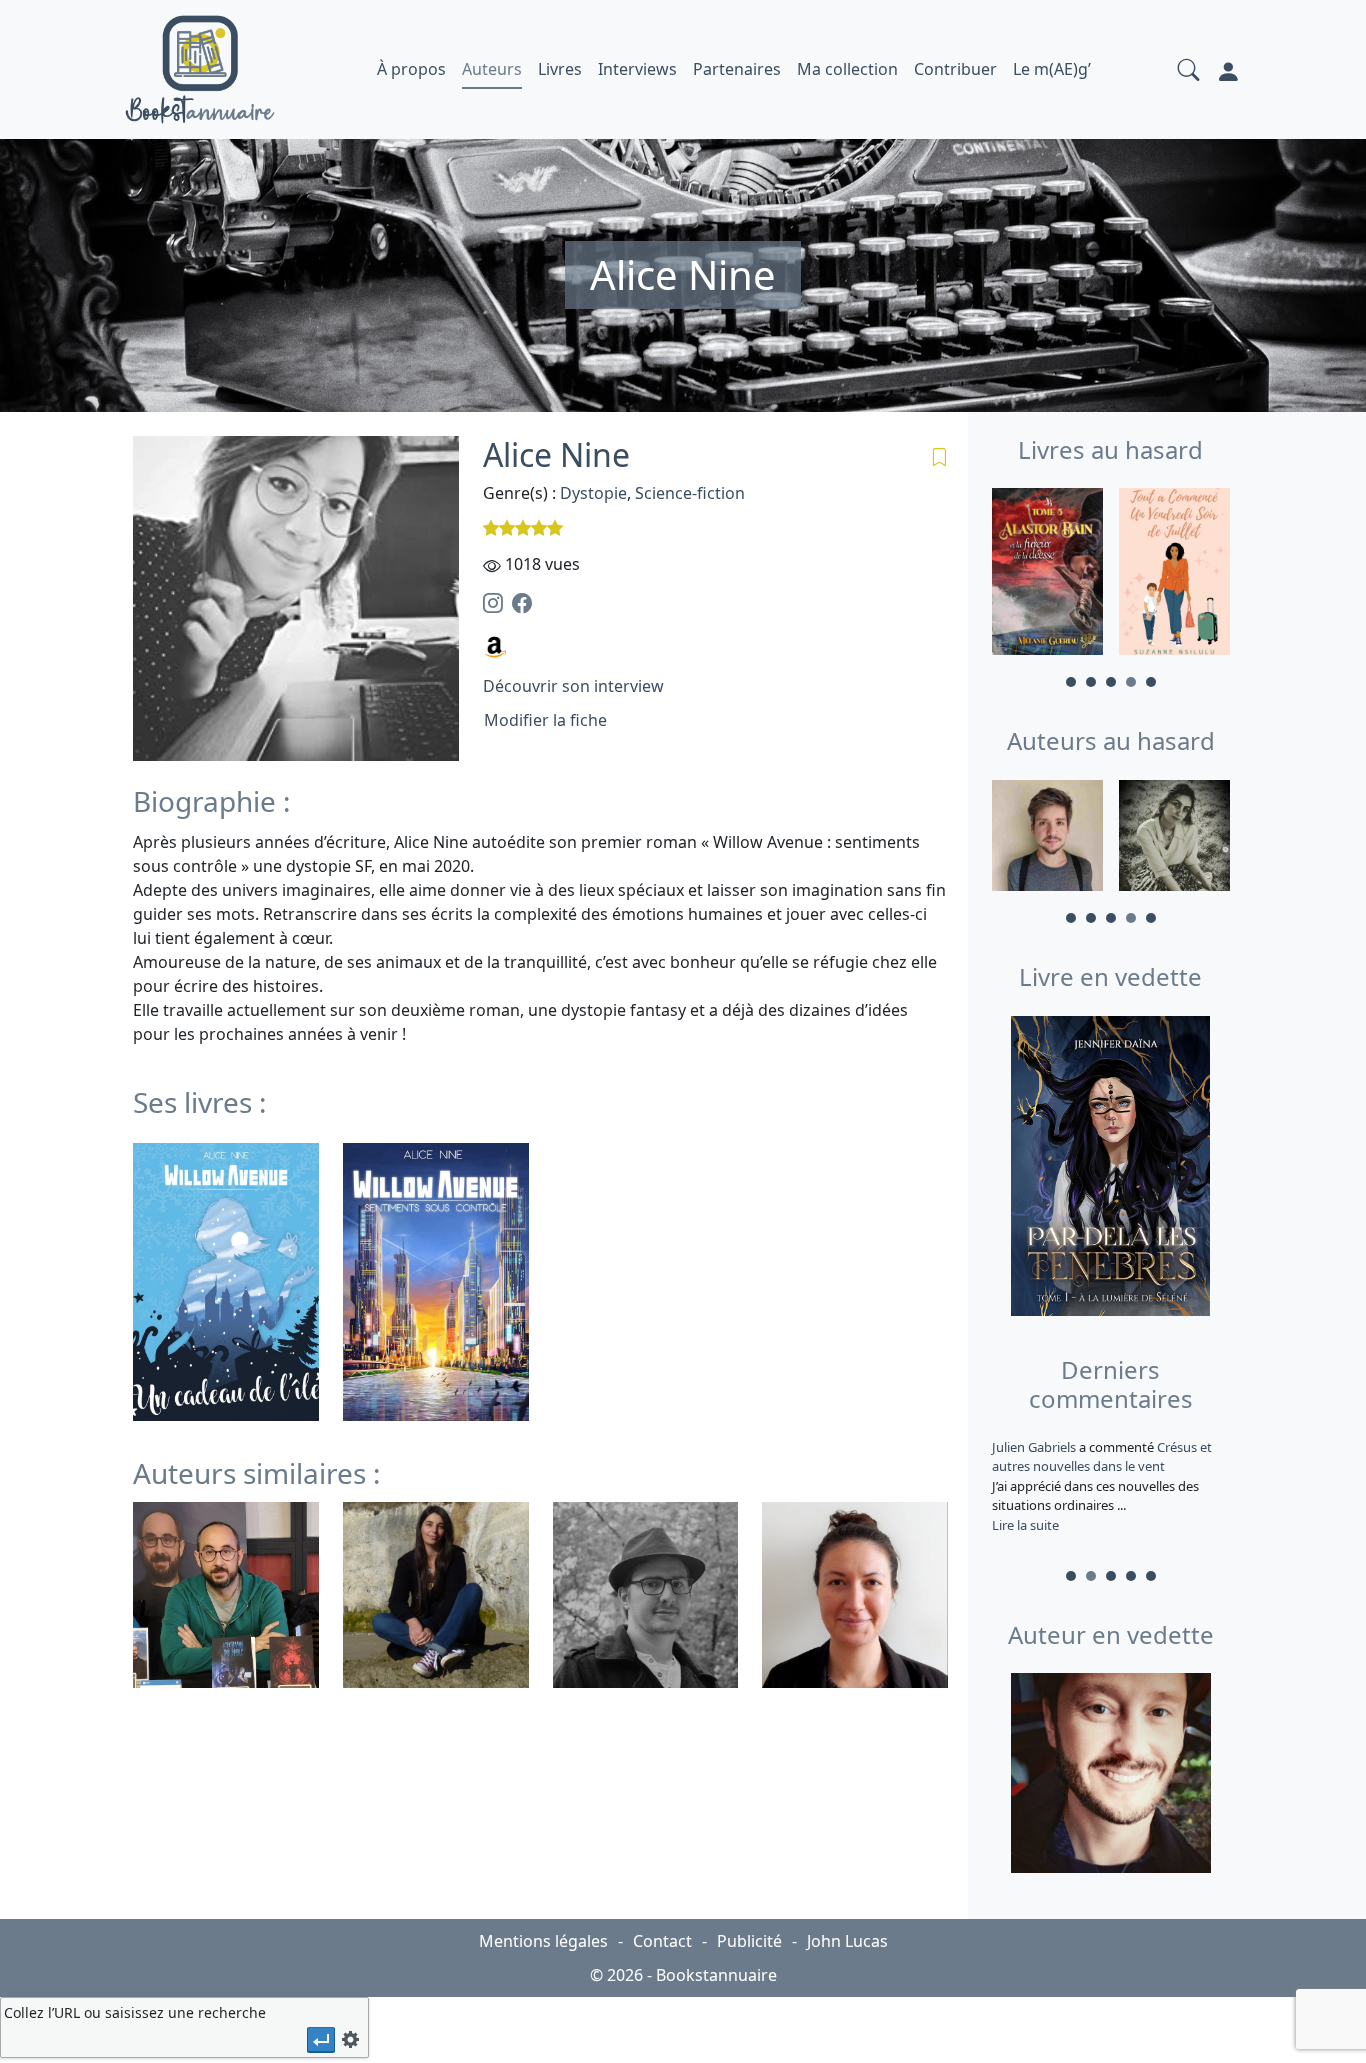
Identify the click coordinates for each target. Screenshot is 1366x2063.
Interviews (637, 69)
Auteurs (492, 69)
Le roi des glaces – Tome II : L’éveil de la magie (1096, 1457)
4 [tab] (1131, 682)
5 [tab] (1151, 682)
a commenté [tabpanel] (1099, 1486)
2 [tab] (1091, 682)
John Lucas (847, 1941)
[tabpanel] (1047, 574)
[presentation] (321, 2039)
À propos (411, 69)
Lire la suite (1025, 1525)
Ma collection (847, 69)
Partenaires (737, 69)
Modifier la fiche (545, 720)
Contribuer (955, 69)
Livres (560, 69)
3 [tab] (1111, 682)
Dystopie (593, 493)
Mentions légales (543, 1941)
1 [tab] (1071, 682)
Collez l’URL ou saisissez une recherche (135, 2012)
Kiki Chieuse (1029, 1447)
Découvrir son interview (573, 686)
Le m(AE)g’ (1052, 69)
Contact (662, 1941)
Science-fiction (690, 493)
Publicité (749, 1941)
